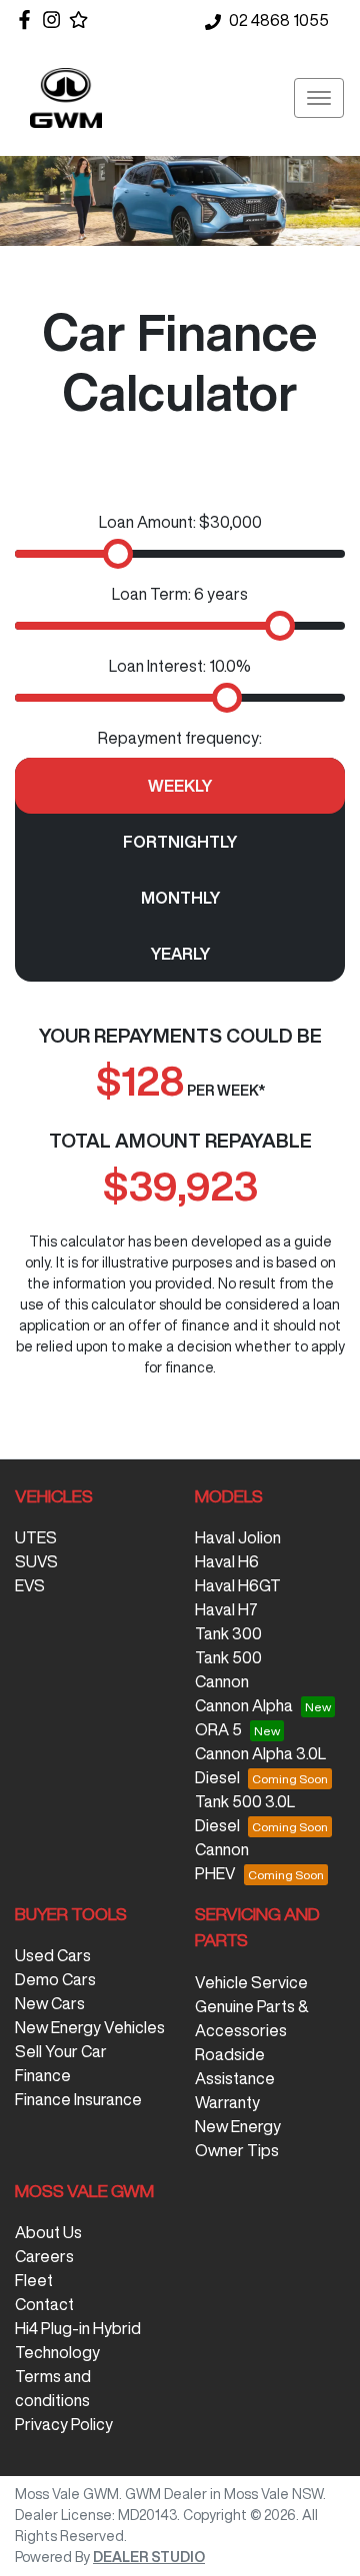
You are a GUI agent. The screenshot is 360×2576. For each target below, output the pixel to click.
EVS (30, 1585)
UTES (36, 1537)
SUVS (36, 1561)
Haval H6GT (238, 1585)
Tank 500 (228, 1657)
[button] (319, 98)
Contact (44, 2304)
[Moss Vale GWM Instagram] (55, 19)
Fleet (34, 2280)
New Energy (238, 2126)
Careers (44, 2256)
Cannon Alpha (244, 1705)
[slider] (118, 554)
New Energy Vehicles (90, 2027)
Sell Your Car (61, 2051)
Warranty (227, 2102)
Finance (43, 2075)
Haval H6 (227, 1561)
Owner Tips (237, 2150)
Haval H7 (226, 1609)
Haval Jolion (238, 1537)
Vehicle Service (251, 1982)
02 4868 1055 (279, 20)
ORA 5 (218, 1729)
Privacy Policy (64, 2424)
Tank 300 (228, 1633)
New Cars (50, 2003)
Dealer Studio (149, 2557)
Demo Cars (55, 1979)
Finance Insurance (78, 2099)
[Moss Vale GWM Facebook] (28, 19)
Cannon (222, 1681)
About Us (48, 2232)
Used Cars (53, 1955)
